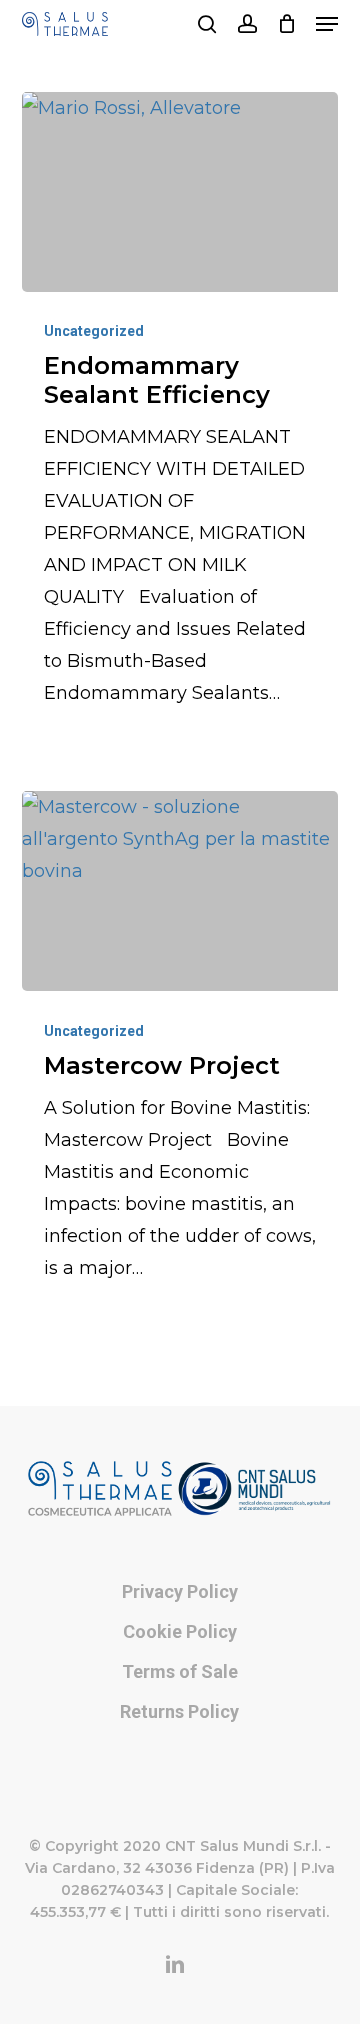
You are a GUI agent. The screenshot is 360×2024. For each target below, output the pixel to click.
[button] (327, 24)
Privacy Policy (180, 1591)
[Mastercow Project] (180, 891)
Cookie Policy (180, 1631)
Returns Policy (179, 1711)
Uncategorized (94, 331)
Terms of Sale (180, 1671)
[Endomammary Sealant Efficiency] (180, 192)
